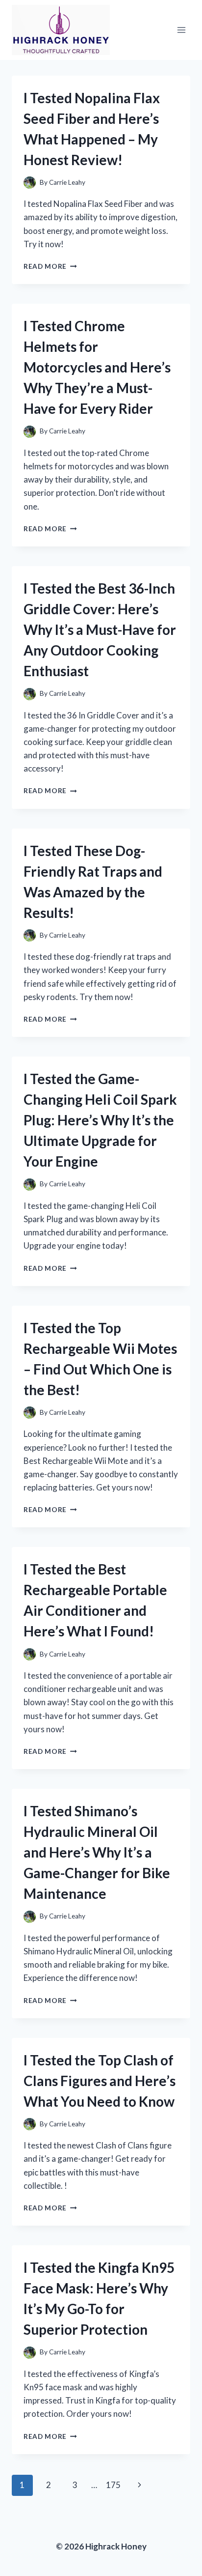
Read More (50, 266)
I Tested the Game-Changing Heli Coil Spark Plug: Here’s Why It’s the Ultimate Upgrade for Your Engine (100, 1120)
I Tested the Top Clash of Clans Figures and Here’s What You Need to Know (100, 2081)
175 (113, 2485)
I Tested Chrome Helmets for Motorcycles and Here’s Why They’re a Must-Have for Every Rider (97, 367)
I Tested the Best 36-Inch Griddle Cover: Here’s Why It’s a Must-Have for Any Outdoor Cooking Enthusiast (100, 630)
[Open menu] (181, 30)
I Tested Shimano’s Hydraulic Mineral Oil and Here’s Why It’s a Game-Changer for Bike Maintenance (97, 1852)
